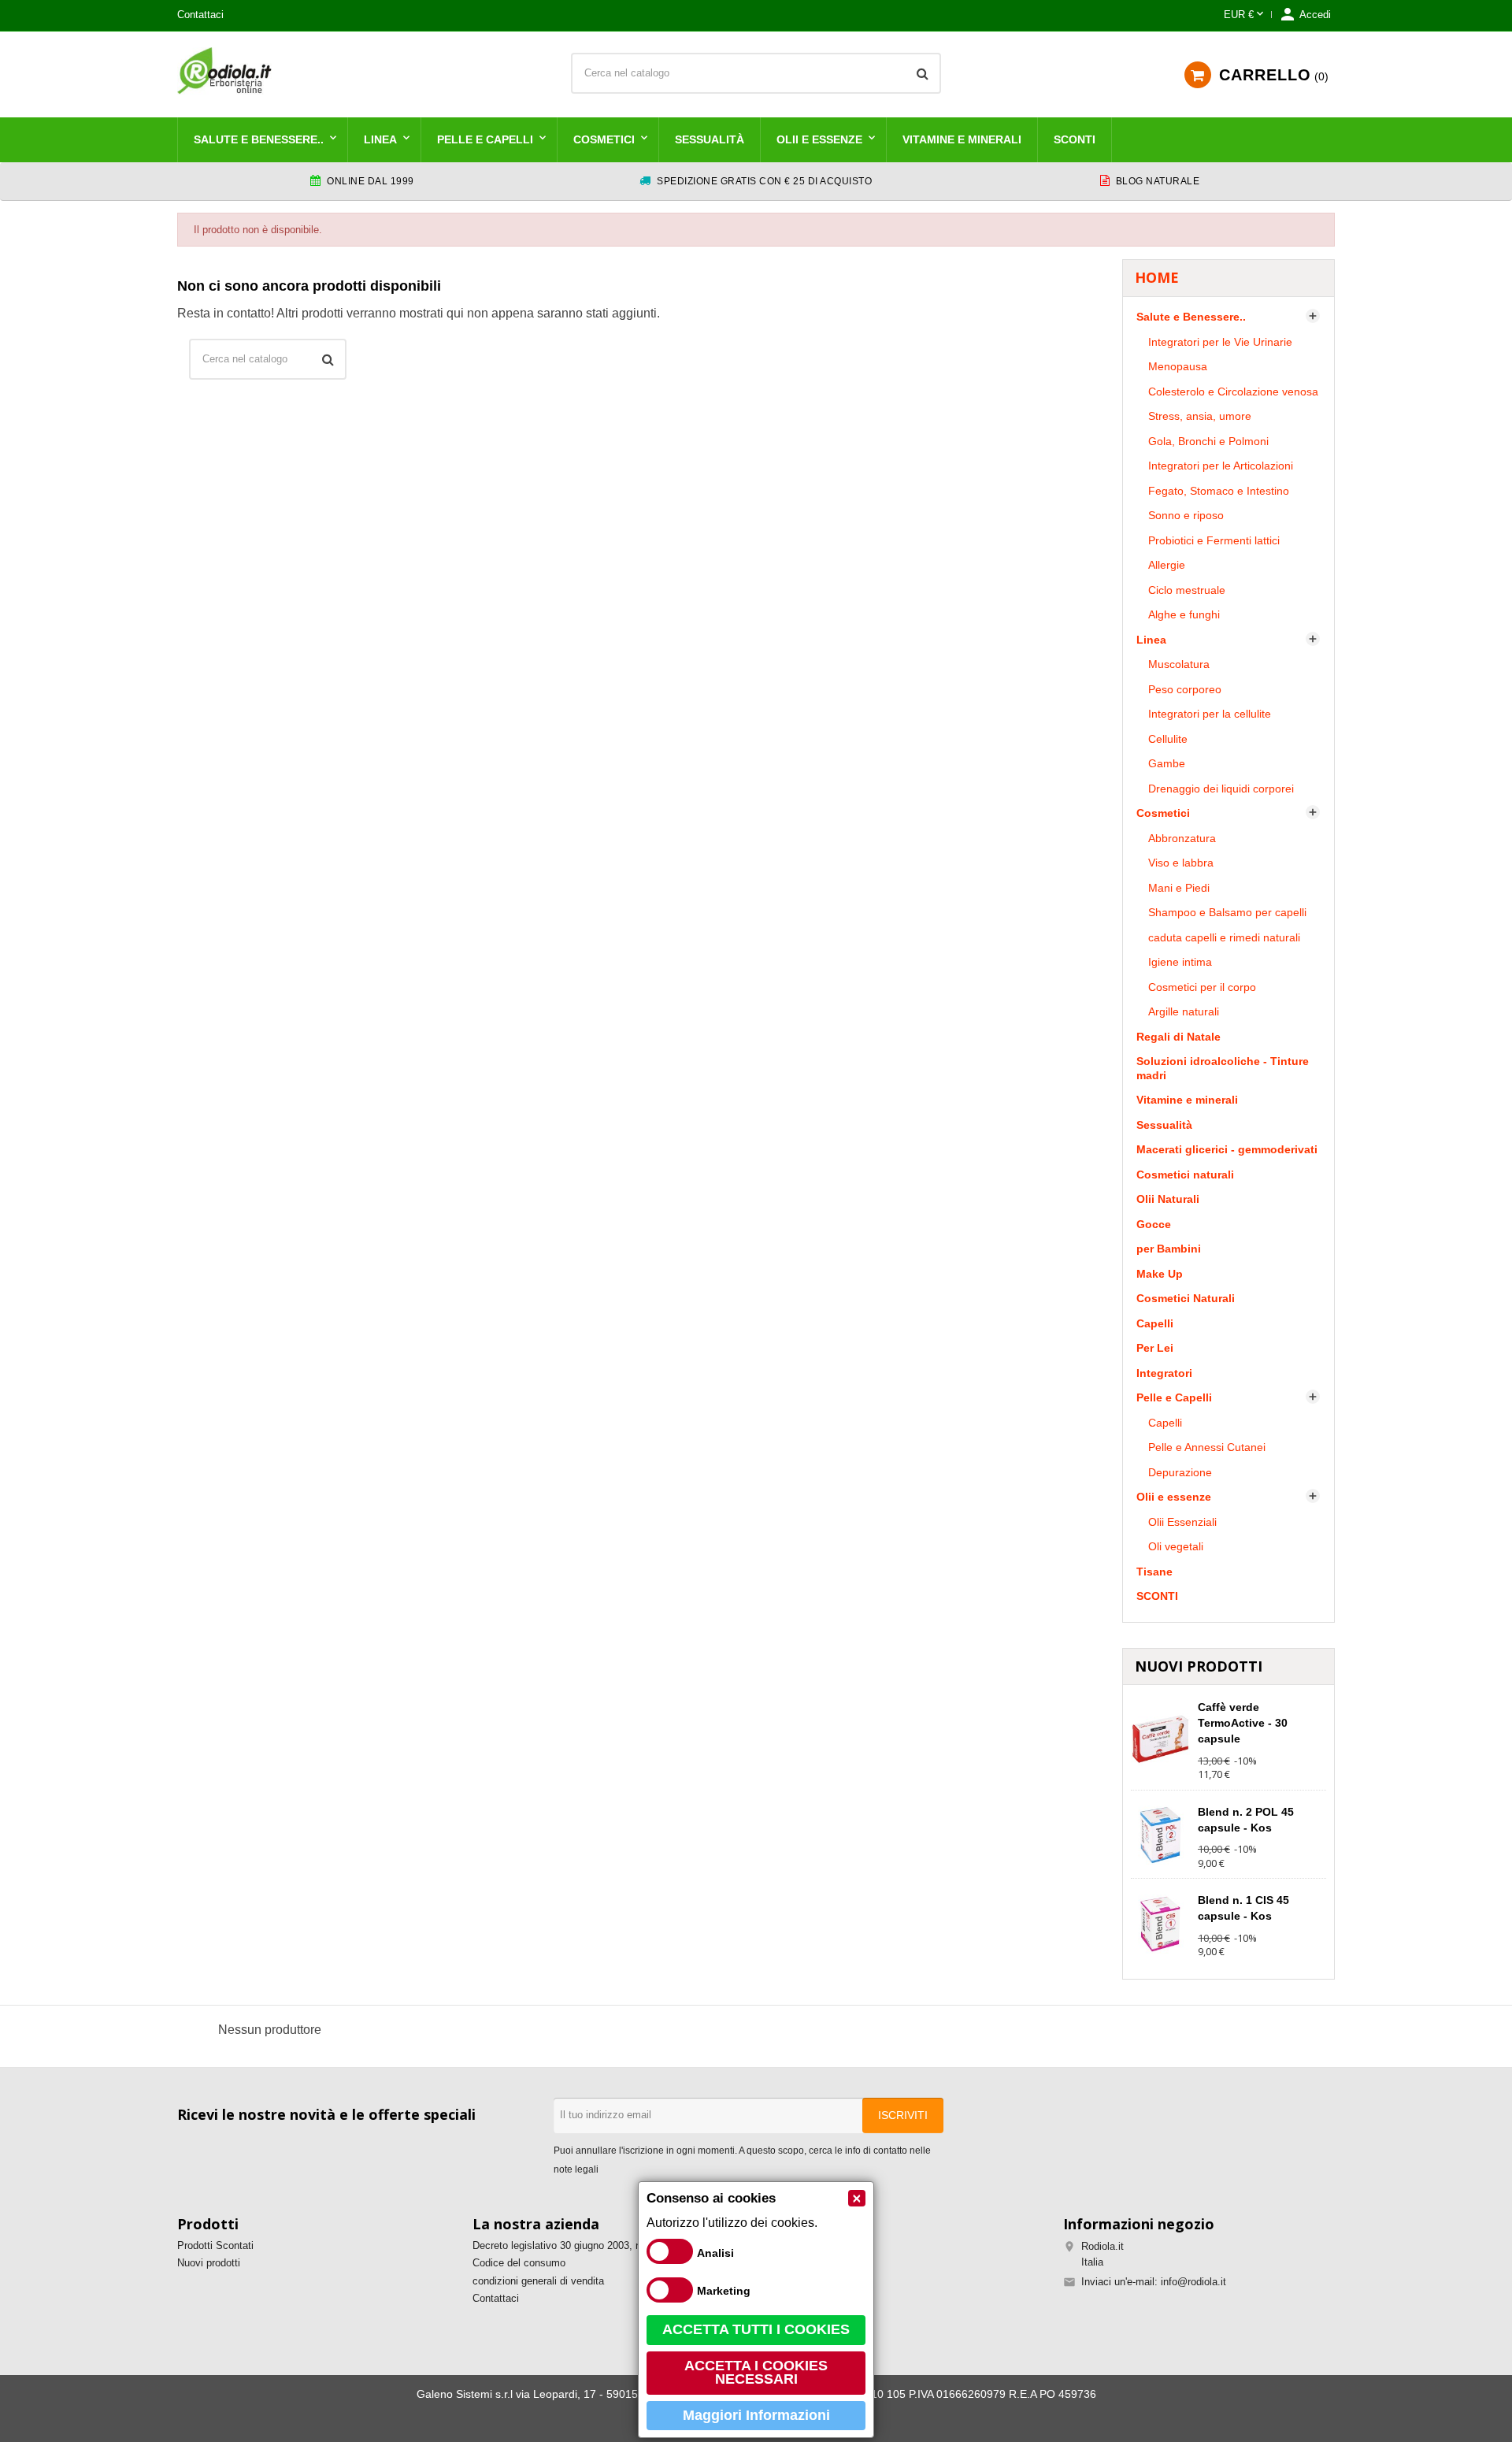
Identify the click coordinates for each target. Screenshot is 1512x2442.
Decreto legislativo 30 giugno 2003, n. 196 (568, 2245)
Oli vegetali (1176, 1546)
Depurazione (1180, 1472)
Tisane (1154, 1572)
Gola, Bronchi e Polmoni (1208, 441)
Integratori (1164, 1373)
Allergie (1167, 565)
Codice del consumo (519, 2263)
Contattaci (200, 15)
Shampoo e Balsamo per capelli (1227, 912)
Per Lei (1155, 1348)
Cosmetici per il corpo (1202, 987)
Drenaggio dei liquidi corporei (1221, 789)
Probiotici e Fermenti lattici (1214, 540)
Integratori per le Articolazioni (1221, 466)
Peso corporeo (1185, 689)
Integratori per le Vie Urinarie (1220, 342)
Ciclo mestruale (1187, 590)
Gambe (1167, 763)
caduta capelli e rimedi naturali (1224, 937)
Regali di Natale (1178, 1037)
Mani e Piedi (1179, 888)
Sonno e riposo (1186, 515)
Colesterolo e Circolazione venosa (1233, 392)
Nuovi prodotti (209, 2263)
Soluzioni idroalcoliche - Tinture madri (1223, 1068)
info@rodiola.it (1193, 2282)
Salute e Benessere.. (259, 139)
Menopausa (1178, 366)
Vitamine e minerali (962, 139)
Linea (380, 139)
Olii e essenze (819, 139)
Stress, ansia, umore (1200, 416)
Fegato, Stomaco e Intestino (1219, 491)
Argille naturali (1184, 1011)
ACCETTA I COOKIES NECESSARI (756, 2373)
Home (1157, 277)
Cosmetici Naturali (1186, 1298)
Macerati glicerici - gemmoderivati (1227, 1149)
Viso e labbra (1181, 863)
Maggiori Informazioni (756, 2415)
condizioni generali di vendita (538, 2281)
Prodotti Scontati (215, 2245)
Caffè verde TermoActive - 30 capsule (1243, 1723)
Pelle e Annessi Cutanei (1207, 1447)
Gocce (1154, 1224)
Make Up (1160, 1274)
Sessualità (710, 139)
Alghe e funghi (1184, 614)
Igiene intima (1180, 962)
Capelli (1155, 1323)
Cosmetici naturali (1185, 1175)
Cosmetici (604, 139)
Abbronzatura (1182, 838)
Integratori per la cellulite (1210, 714)
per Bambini (1169, 1249)
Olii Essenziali (1182, 1522)
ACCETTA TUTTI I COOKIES (756, 2329)
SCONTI (1075, 139)
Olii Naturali (1168, 1199)
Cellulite (1168, 739)
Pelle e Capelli (485, 139)
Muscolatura (1179, 664)
